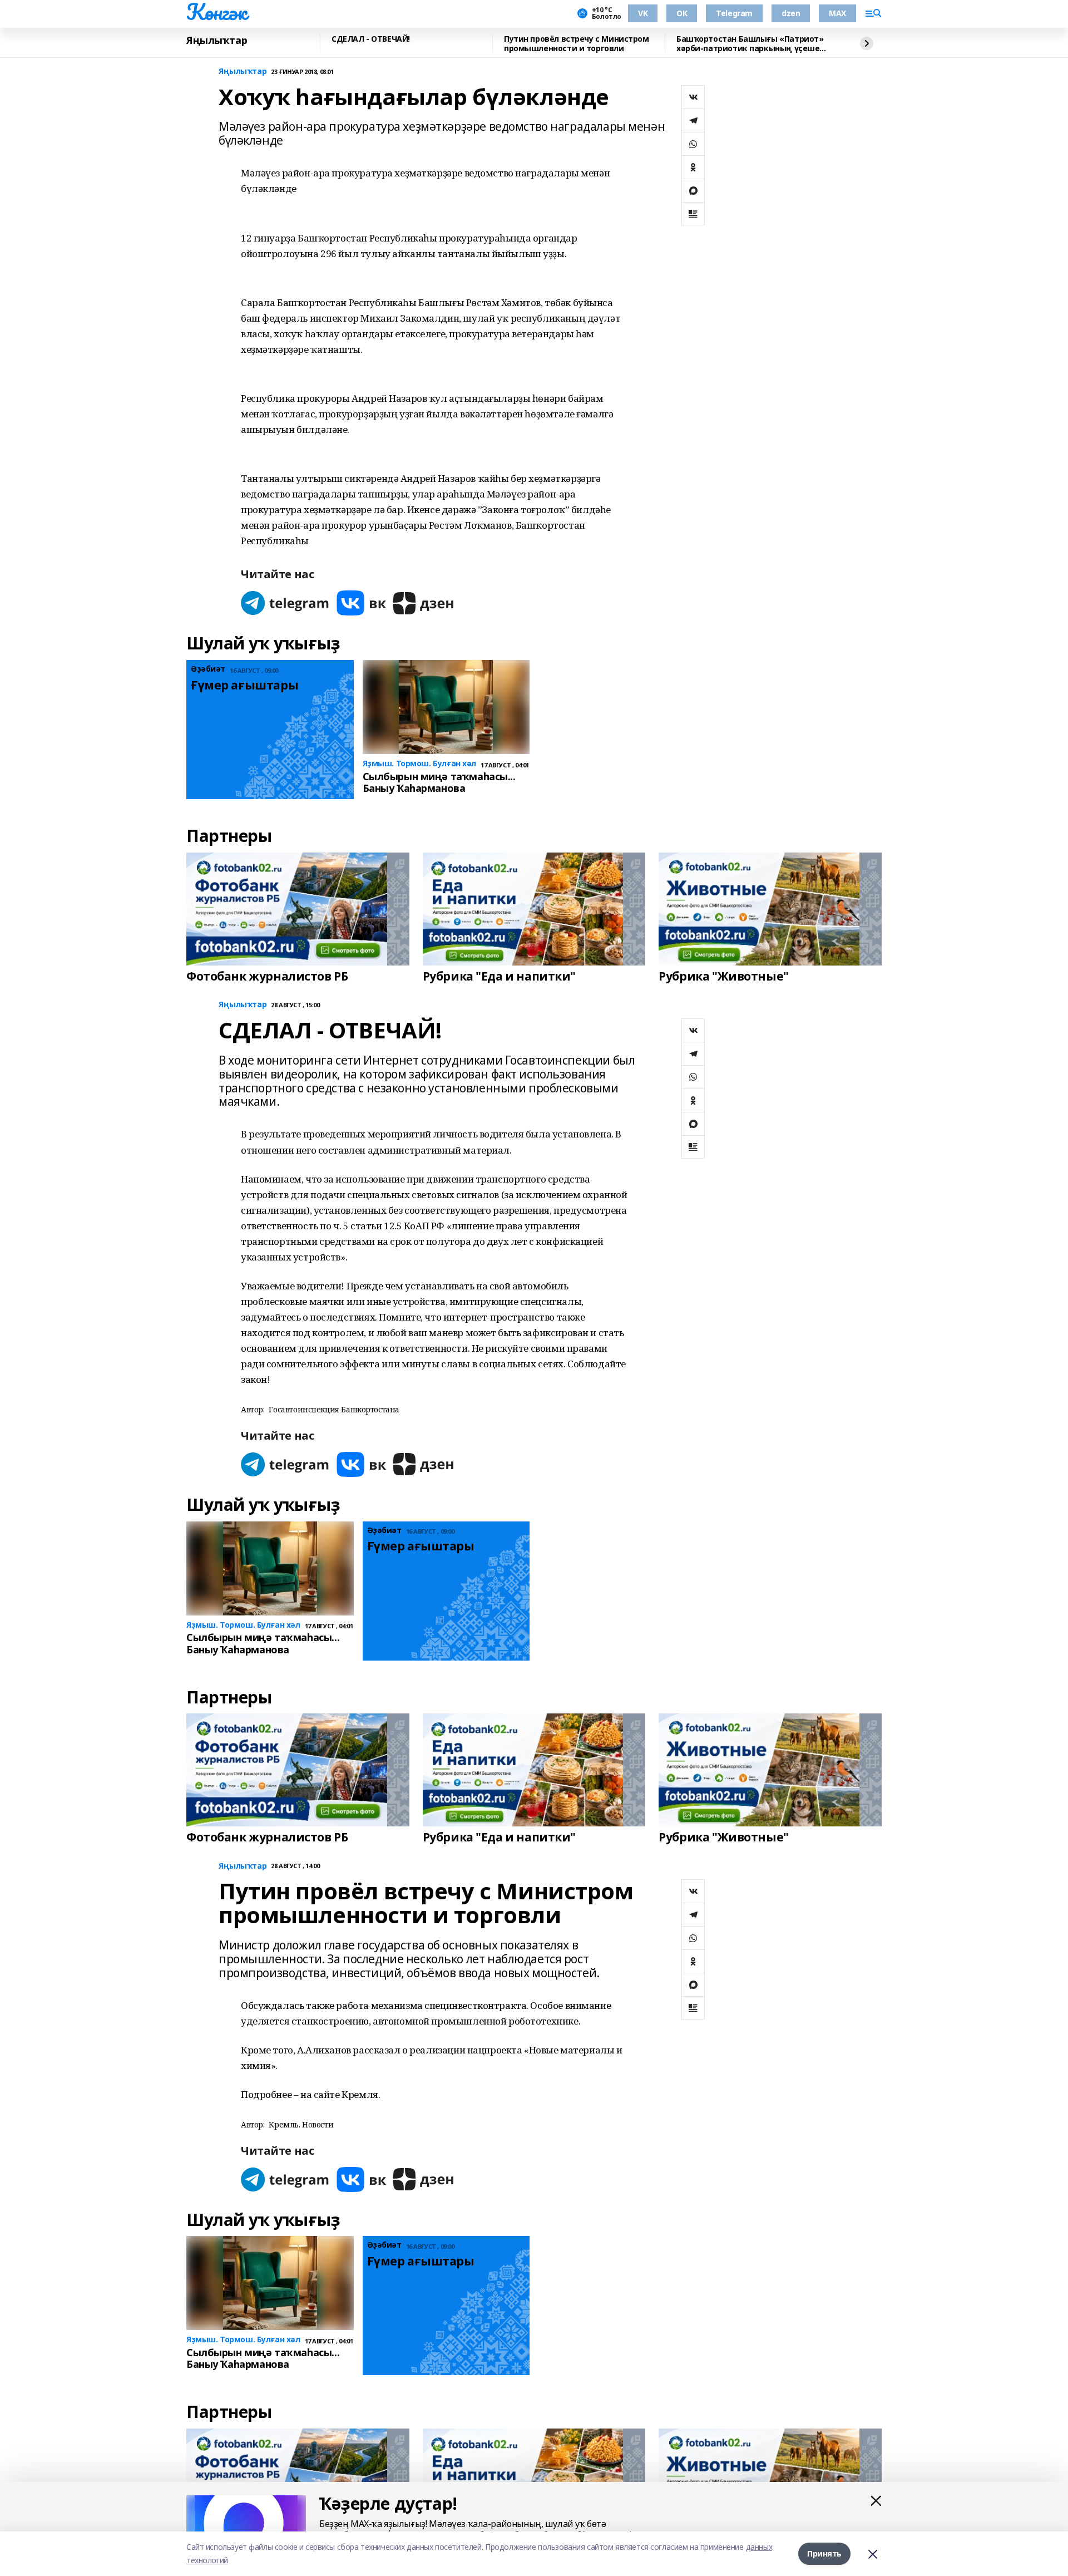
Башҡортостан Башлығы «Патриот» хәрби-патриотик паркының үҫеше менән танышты (750, 44)
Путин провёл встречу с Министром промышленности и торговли (577, 44)
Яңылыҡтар (217, 41)
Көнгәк (216, 12)
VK (643, 13)
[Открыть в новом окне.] (285, 603)
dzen (791, 13)
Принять (824, 2553)
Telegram (734, 13)
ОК (682, 13)
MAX (837, 13)
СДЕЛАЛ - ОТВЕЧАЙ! (371, 39)
